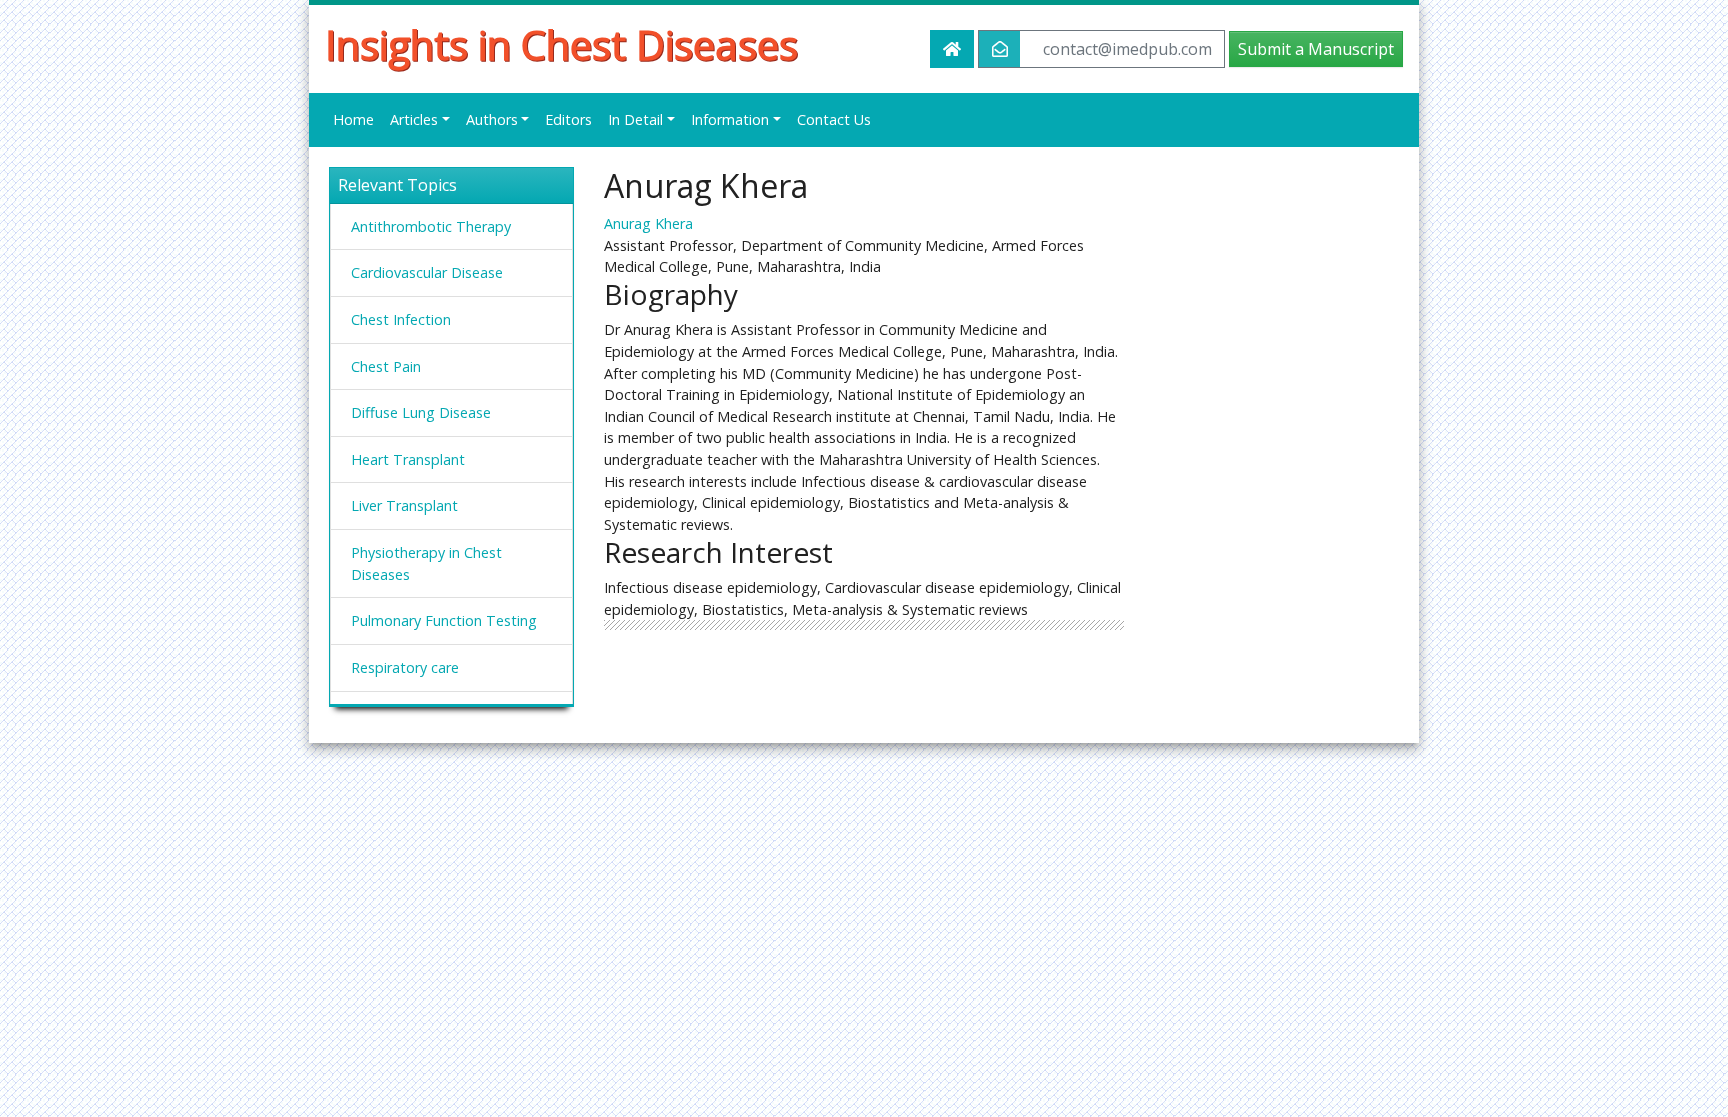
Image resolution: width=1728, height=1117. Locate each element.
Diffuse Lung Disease (421, 412)
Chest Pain (386, 366)
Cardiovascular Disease (427, 272)
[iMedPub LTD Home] (952, 49)
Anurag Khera (648, 223)
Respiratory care (405, 667)
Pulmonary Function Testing (444, 620)
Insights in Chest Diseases (561, 45)
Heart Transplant (408, 459)
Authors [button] (492, 119)
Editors (568, 119)
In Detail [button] (635, 119)
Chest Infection (401, 319)
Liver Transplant (404, 505)
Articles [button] (414, 119)
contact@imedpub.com (1127, 49)
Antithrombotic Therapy (431, 226)
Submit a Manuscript (1316, 49)
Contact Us (834, 119)
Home (353, 119)
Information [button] (730, 119)
